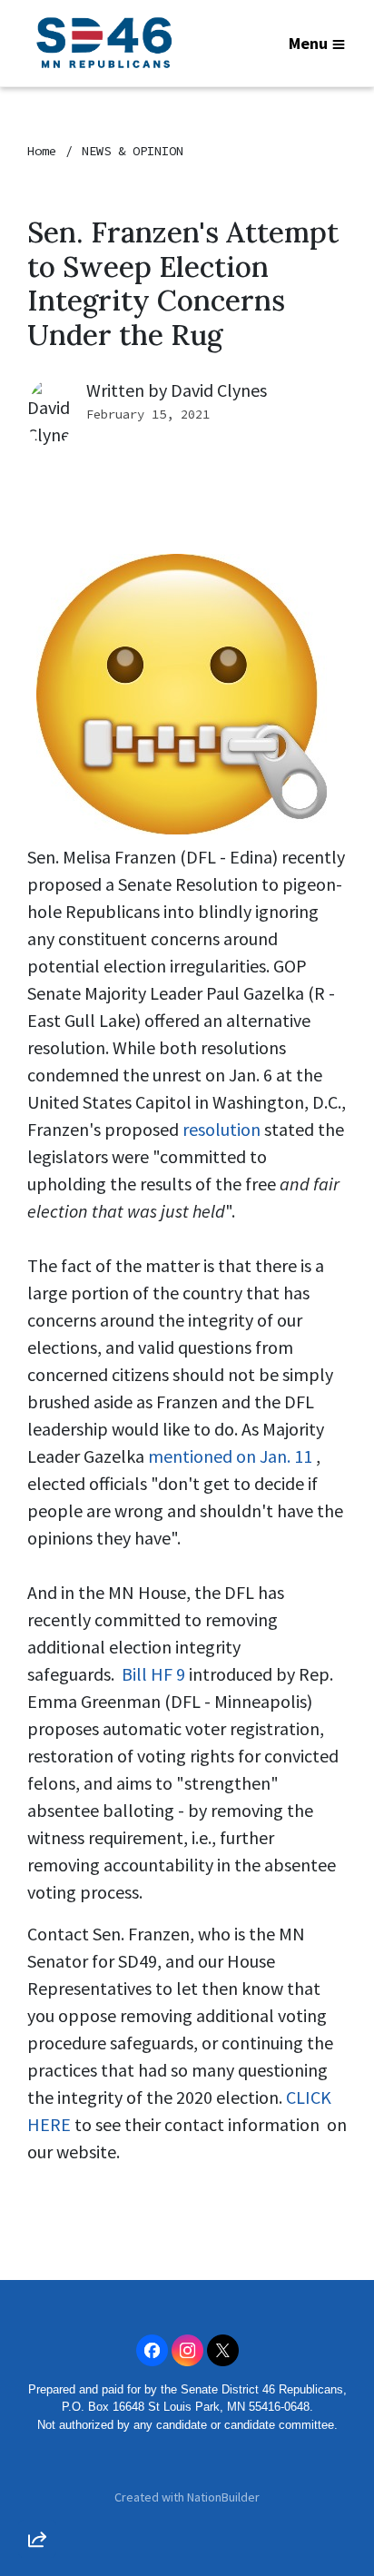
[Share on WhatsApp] (37, 2495)
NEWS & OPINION (133, 151)
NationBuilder (223, 2497)
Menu (308, 43)
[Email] (37, 2340)
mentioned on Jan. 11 (230, 1456)
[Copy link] (37, 2288)
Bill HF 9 (153, 1674)
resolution (221, 1129)
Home (42, 151)
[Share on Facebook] (37, 2443)
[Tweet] (37, 2392)
